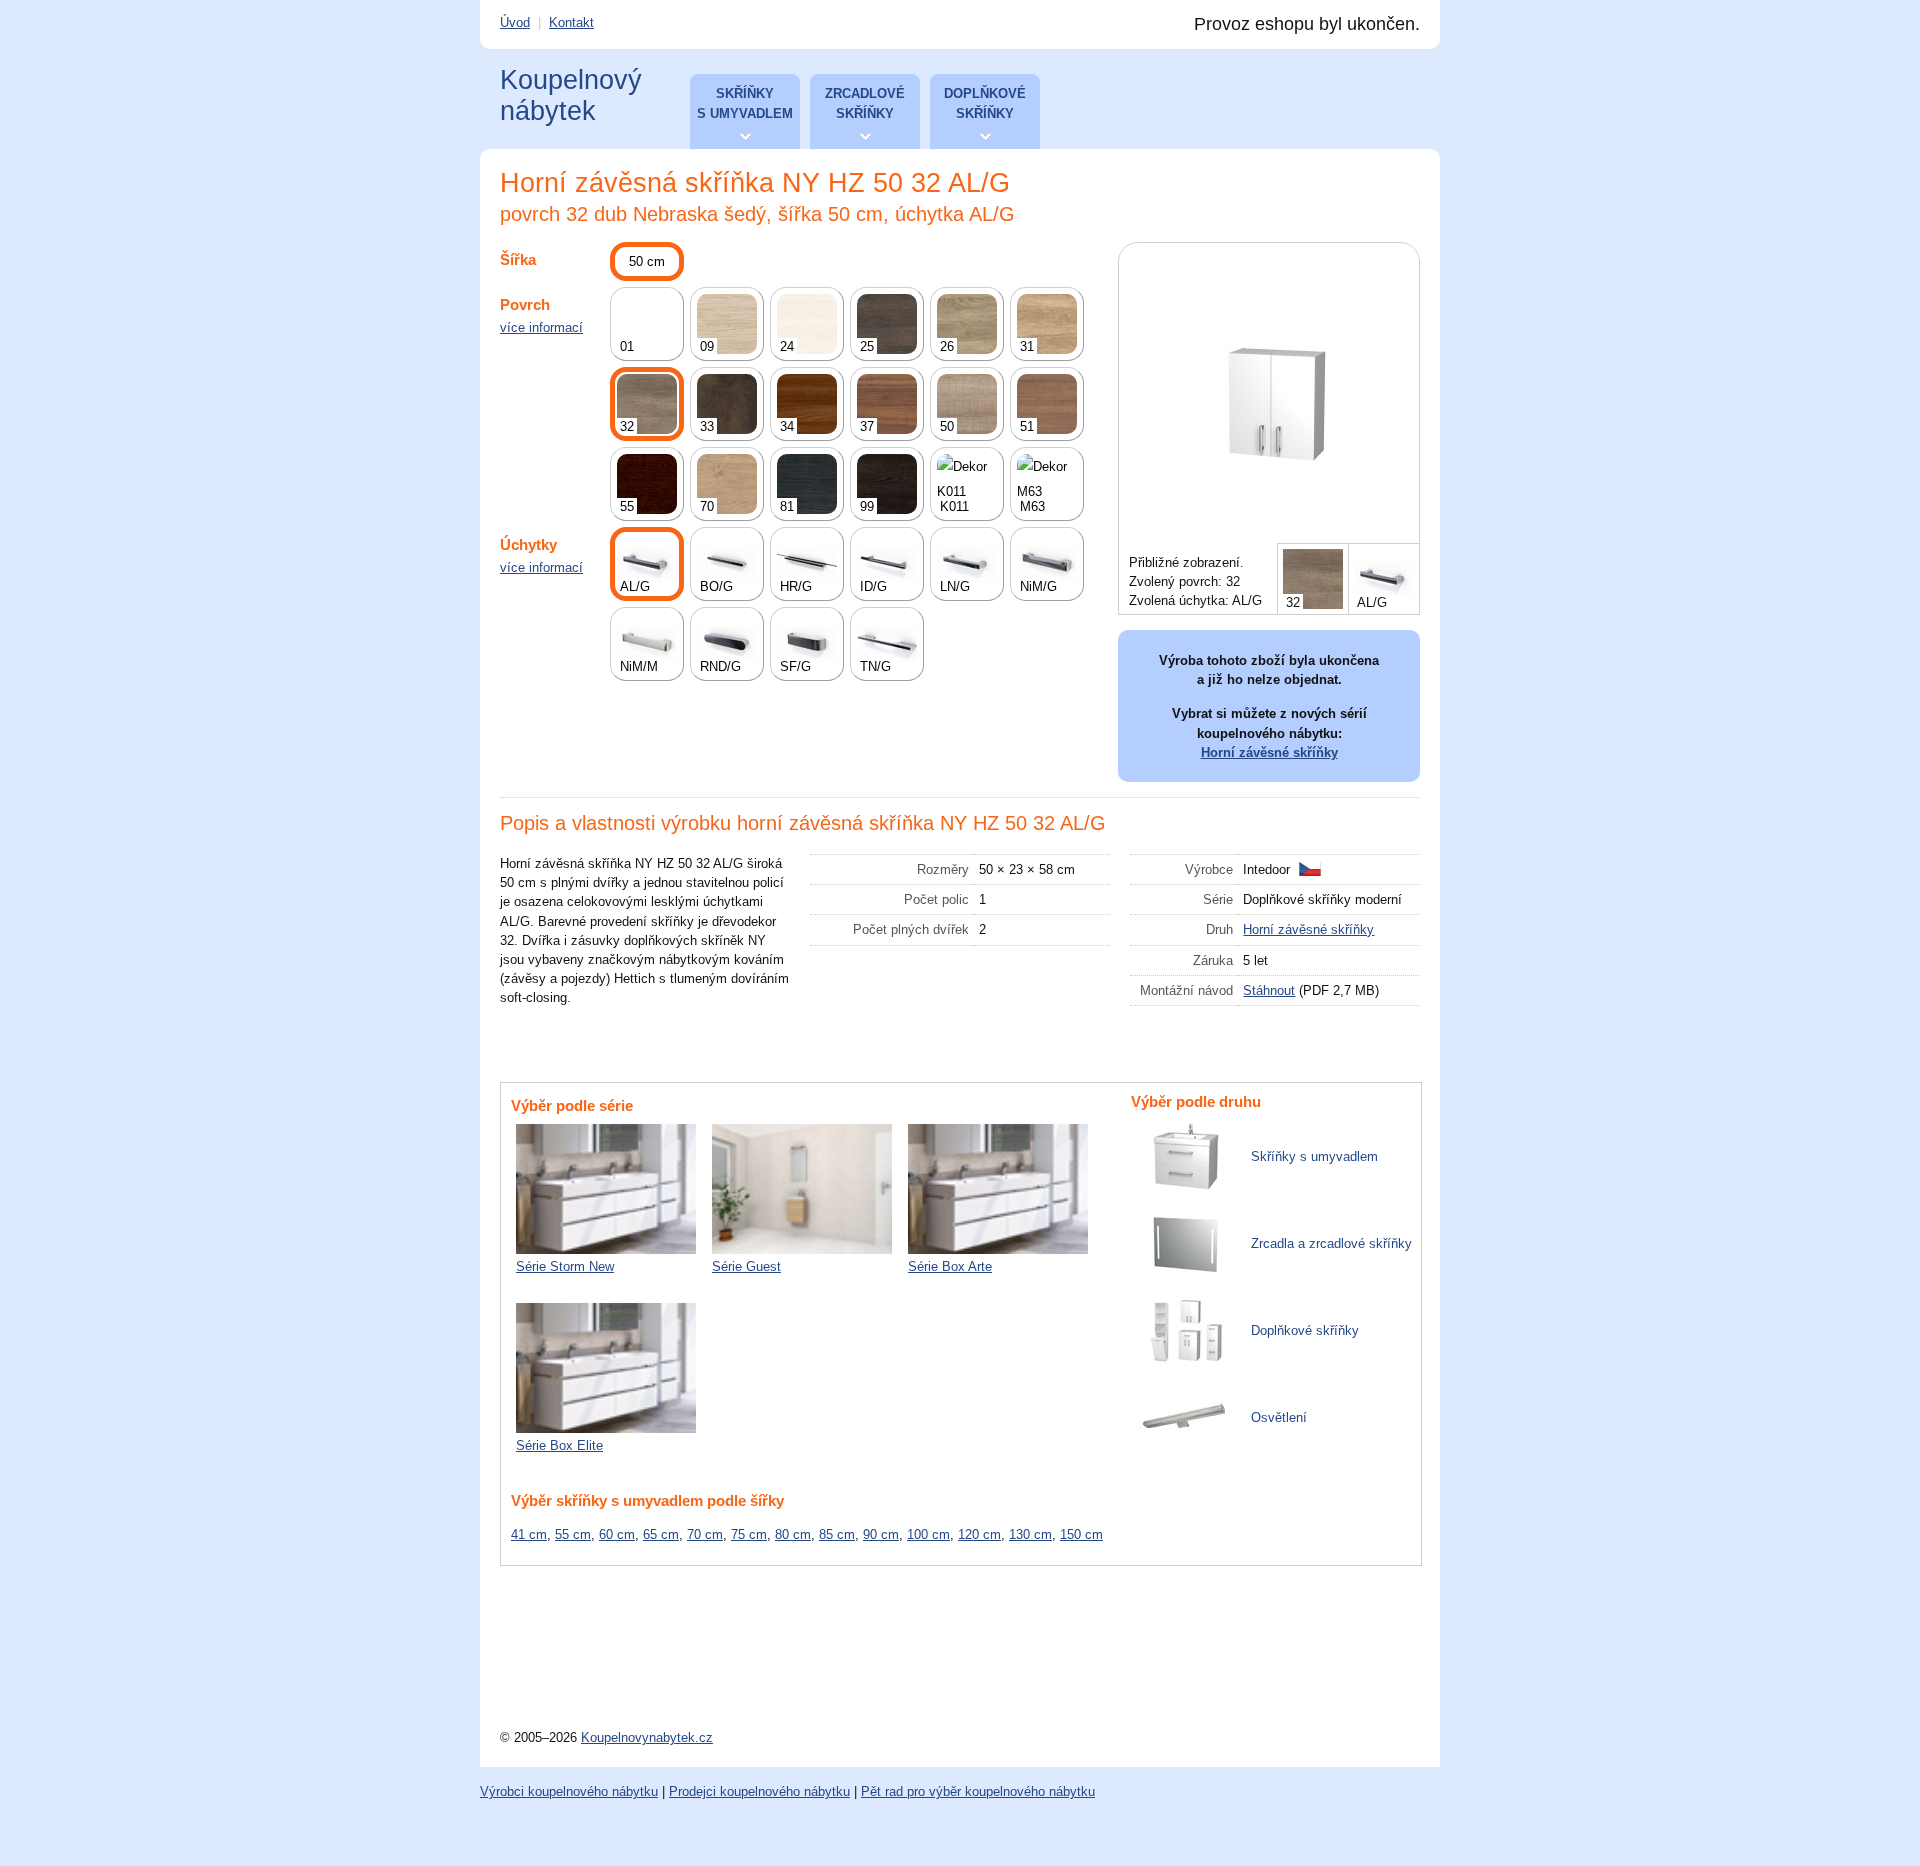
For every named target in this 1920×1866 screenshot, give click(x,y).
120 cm (979, 1534)
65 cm (661, 1534)
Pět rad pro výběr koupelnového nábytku (978, 1791)
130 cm (1030, 1534)
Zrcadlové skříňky (865, 103)
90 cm (881, 1534)
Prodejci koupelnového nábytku (759, 1791)
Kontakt (571, 22)
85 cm (837, 1534)
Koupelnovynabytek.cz (647, 1737)
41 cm (529, 1534)
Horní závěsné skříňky (1269, 752)
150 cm (1081, 1534)
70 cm (705, 1534)
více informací (541, 327)
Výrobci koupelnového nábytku (569, 1791)
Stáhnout (1269, 990)
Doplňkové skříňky (985, 103)
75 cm (749, 1534)
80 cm (793, 1534)
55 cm (573, 1534)
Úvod (515, 22)
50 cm (647, 261)
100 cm (928, 1534)
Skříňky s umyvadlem (745, 103)
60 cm (617, 1534)
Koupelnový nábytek (571, 95)
